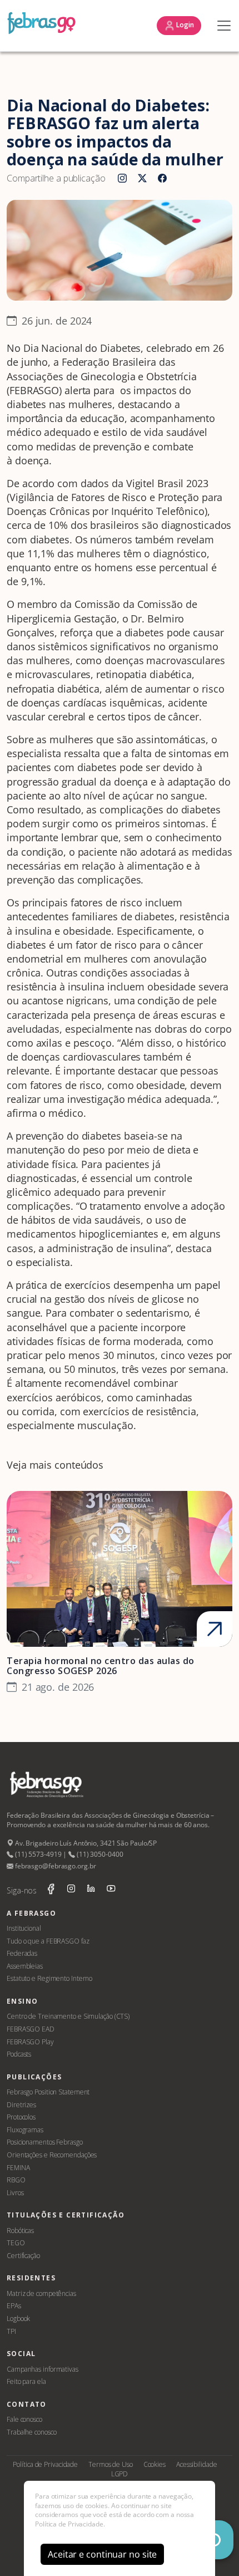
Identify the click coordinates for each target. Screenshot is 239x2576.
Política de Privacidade (45, 2464)
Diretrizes (21, 2105)
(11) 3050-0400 (99, 1854)
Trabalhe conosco (31, 2432)
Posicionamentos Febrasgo (45, 2142)
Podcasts (19, 2054)
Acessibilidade (197, 2464)
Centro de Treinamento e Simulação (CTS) (68, 2016)
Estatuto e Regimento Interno (49, 1978)
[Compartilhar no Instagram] (122, 179)
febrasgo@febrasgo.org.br (54, 1866)
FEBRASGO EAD (31, 2029)
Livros (15, 2193)
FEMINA (18, 2168)
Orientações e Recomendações (52, 2155)
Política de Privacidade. (70, 2524)
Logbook (18, 2319)
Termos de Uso (111, 2464)
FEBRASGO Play (30, 2042)
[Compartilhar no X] (142, 179)
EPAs (14, 2306)
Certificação (23, 2256)
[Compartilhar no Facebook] (162, 179)
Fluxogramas (25, 2130)
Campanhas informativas (43, 2369)
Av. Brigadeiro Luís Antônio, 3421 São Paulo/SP (85, 1843)
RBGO (16, 2180)
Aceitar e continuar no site (102, 2554)
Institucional (24, 1928)
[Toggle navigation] (221, 26)
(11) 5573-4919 (37, 1854)
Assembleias (25, 1966)
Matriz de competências (41, 2293)
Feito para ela (26, 2381)
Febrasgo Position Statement (48, 2092)
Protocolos (21, 2117)
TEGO (16, 2243)
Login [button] (185, 25)
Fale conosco (24, 2419)
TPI (11, 2331)
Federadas (22, 1953)
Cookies (155, 2464)
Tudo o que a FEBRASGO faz (48, 1941)
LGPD (120, 2474)
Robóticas (20, 2231)
